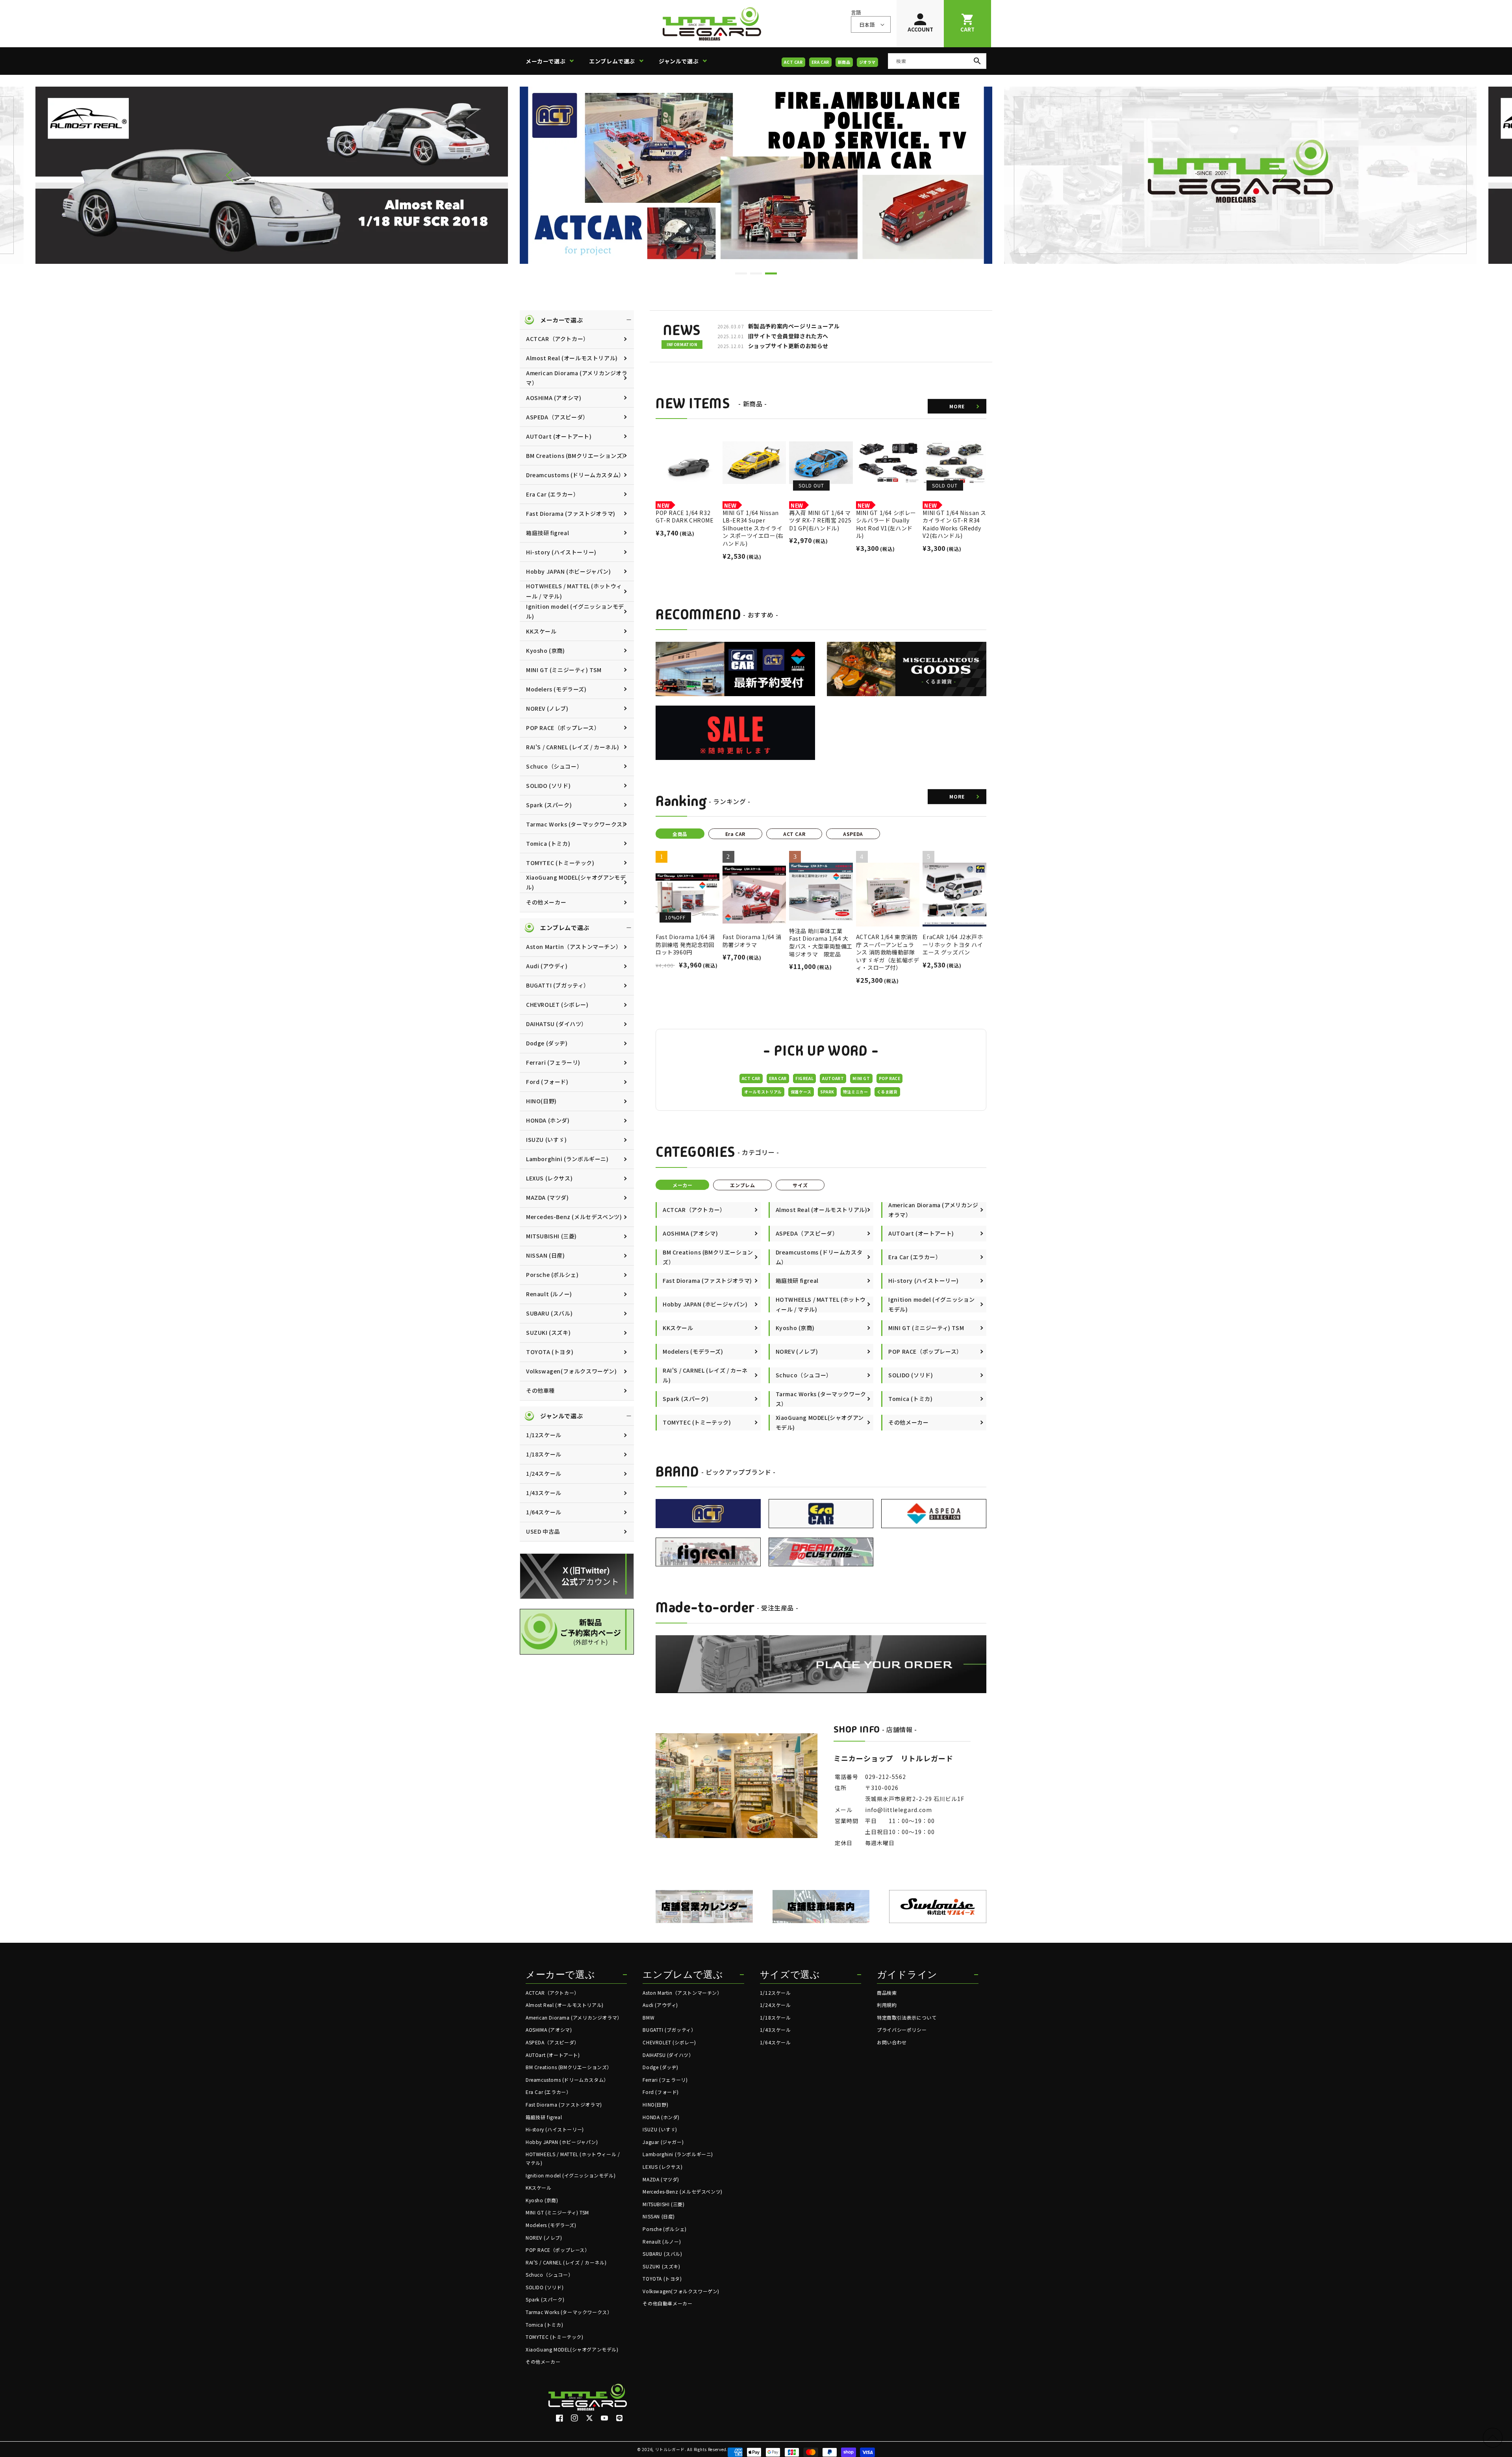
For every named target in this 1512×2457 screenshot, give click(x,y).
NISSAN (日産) (546, 1255)
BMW (649, 2017)
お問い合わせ (892, 2042)
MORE (957, 406)
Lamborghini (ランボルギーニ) (567, 1159)
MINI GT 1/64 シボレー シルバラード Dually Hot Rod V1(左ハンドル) (886, 524)
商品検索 (887, 1993)
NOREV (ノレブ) (547, 708)
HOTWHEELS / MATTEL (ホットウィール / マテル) (574, 591)
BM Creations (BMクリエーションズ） (577, 456)
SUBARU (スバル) (549, 1313)
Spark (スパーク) (549, 805)
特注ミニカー (856, 1092)
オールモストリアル (763, 1092)
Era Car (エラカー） (552, 494)
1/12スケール (544, 1435)
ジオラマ (867, 62)
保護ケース (801, 1092)
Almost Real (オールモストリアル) (572, 358)
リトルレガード (670, 2449)
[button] (553, 61)
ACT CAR (793, 62)
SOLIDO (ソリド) (548, 786)
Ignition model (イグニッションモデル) (575, 611)
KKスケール (541, 631)
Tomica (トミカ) (548, 843)
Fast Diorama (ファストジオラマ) (571, 513)
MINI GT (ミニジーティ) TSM (564, 670)
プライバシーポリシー (902, 2030)
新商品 (844, 62)
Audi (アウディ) (547, 966)
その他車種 (540, 1390)
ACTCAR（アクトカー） (558, 339)
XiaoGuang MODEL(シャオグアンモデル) (576, 882)
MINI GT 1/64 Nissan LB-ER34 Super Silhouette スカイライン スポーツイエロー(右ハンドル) (753, 528)
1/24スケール (544, 1473)
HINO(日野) (541, 1101)
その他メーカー (546, 902)
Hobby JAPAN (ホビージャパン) (569, 571)
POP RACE (890, 1078)
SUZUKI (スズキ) (548, 1332)
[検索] (977, 61)
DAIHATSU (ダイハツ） (557, 1024)
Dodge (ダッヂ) (547, 1043)
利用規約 (887, 2005)
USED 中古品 (543, 1531)
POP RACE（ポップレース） (563, 728)
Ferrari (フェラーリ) (553, 1062)
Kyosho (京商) (546, 650)
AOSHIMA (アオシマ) (554, 398)
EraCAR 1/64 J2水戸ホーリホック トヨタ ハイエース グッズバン (953, 945)
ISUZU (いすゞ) (547, 1140)
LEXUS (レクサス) (549, 1178)
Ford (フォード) (547, 1082)
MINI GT (861, 1078)
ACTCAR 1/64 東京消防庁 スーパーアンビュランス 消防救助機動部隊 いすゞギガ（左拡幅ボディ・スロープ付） (888, 952)
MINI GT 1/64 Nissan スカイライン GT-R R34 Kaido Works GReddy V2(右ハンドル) (954, 524)
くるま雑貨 (887, 1092)
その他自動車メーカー (667, 2303)
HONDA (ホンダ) (548, 1120)
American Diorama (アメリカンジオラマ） (577, 378)
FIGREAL (804, 1078)
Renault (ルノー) (549, 1294)
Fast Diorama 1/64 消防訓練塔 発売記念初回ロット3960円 (685, 945)
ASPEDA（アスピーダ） (557, 417)
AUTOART (833, 1078)
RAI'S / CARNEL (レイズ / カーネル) (573, 747)
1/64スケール (544, 1512)
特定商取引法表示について (907, 2017)
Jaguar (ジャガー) (663, 2142)
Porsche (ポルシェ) (552, 1275)
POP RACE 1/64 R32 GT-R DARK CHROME (685, 517)
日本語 (867, 25)
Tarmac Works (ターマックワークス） (577, 824)
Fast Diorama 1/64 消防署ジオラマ (752, 941)
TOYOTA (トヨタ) (550, 1352)
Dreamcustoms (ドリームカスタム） (575, 475)
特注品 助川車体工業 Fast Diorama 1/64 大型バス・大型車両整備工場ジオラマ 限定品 (821, 943)
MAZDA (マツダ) (548, 1197)
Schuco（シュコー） (554, 766)
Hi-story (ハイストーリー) (561, 552)
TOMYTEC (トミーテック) (560, 863)
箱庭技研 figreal (548, 533)
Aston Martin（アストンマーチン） (574, 947)
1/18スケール (544, 1454)
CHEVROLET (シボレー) (557, 1004)
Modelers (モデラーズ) (556, 689)
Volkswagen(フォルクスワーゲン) (572, 1371)
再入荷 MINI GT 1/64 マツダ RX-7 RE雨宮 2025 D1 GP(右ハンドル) (820, 521)
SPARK (827, 1092)
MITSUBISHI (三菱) (551, 1236)
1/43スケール (544, 1493)
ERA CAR (820, 62)
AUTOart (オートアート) (559, 436)
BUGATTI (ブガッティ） (558, 985)
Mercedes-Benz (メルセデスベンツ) (574, 1217)
